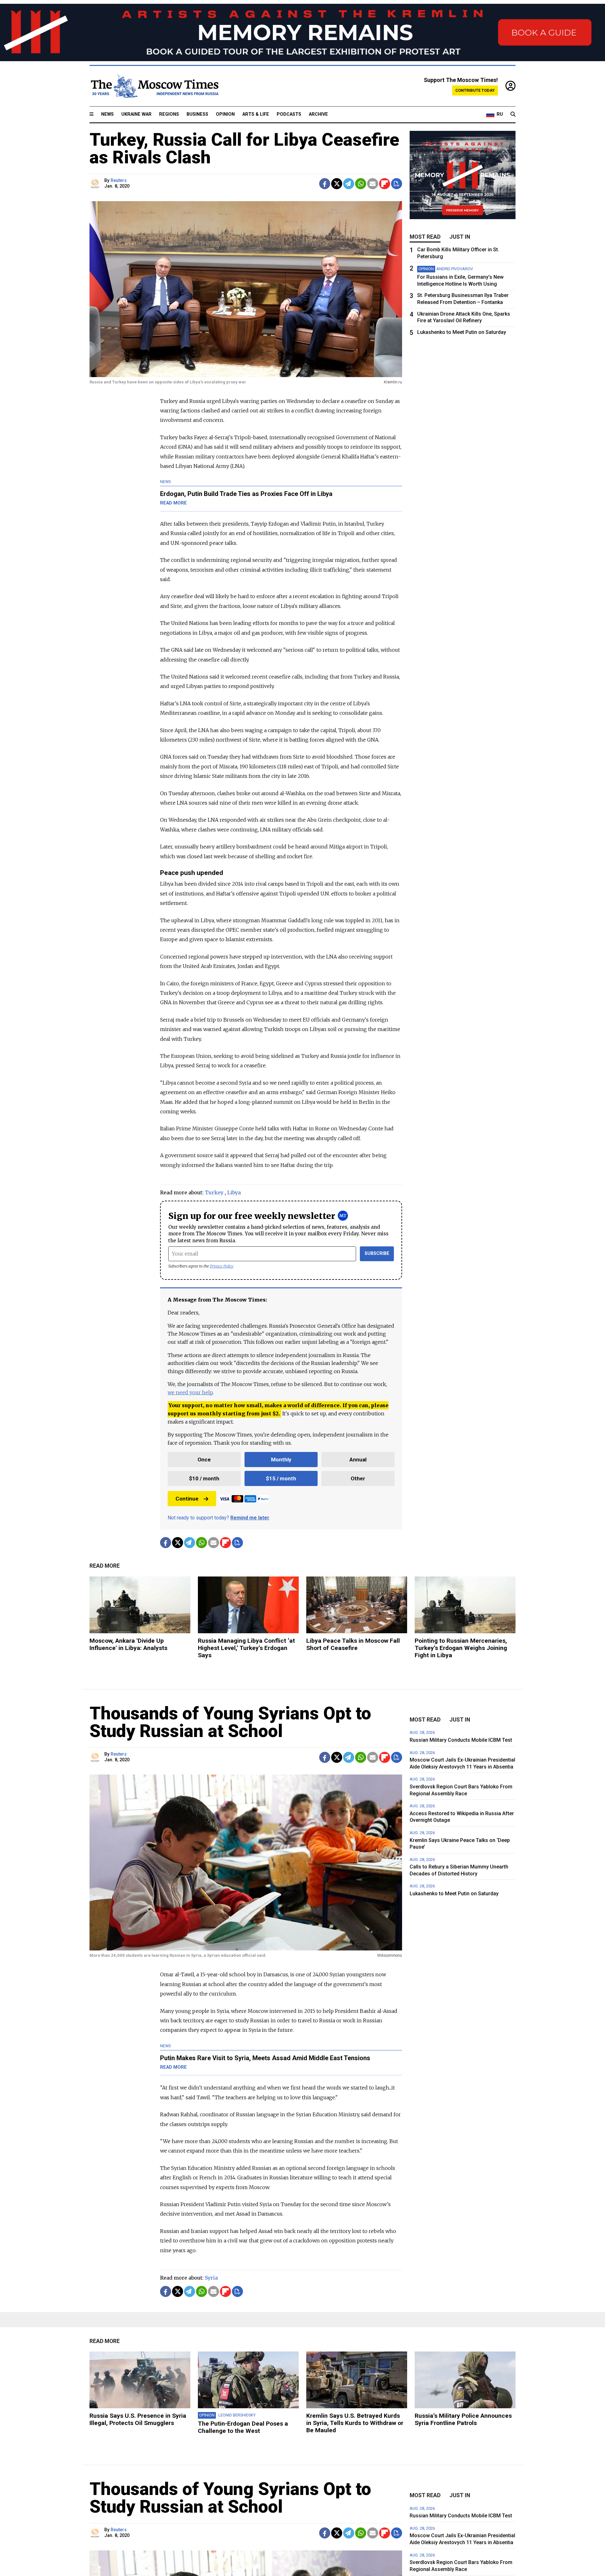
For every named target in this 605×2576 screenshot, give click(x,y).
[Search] (513, 114)
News (107, 114)
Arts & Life (256, 114)
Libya (234, 1192)
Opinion (225, 114)
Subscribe (377, 1253)
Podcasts (289, 114)
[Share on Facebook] (325, 184)
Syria (211, 2278)
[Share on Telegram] (349, 184)
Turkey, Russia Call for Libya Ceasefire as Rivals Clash (244, 149)
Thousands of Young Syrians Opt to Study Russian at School (230, 1722)
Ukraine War (136, 114)
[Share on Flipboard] (385, 184)
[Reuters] (96, 184)
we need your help (190, 1392)
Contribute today (475, 90)
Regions (169, 114)
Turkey (214, 1192)
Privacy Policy (222, 1266)
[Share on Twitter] (337, 184)
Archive (318, 114)
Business (197, 114)
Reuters (119, 181)
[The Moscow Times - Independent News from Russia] (154, 86)
